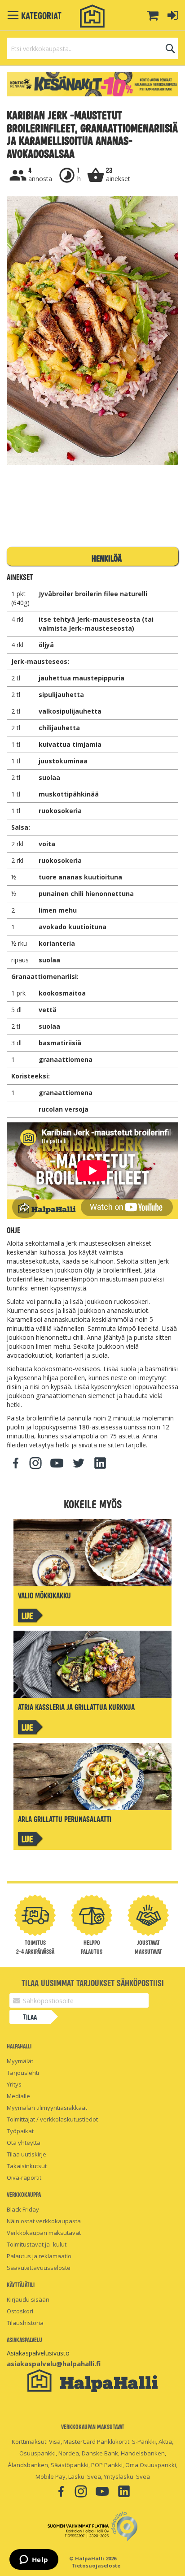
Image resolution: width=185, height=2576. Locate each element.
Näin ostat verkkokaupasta (44, 2221)
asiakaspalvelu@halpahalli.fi (54, 2364)
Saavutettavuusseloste (39, 2268)
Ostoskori (20, 2311)
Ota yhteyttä (24, 2143)
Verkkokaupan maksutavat (44, 2233)
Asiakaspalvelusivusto (38, 2353)
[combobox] (92, 48)
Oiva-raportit (24, 2178)
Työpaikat (20, 2131)
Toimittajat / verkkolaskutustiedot (52, 2119)
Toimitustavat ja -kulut (37, 2244)
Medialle (18, 2096)
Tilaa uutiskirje (26, 2154)
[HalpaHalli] (92, 16)
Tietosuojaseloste (96, 2565)
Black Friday (23, 2209)
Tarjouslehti (23, 2073)
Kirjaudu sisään (28, 2299)
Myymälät (20, 2061)
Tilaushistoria (25, 2323)
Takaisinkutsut (27, 2166)
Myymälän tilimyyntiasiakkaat (47, 2108)
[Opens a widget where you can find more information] (34, 2560)
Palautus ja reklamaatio (39, 2256)
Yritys (14, 2084)
